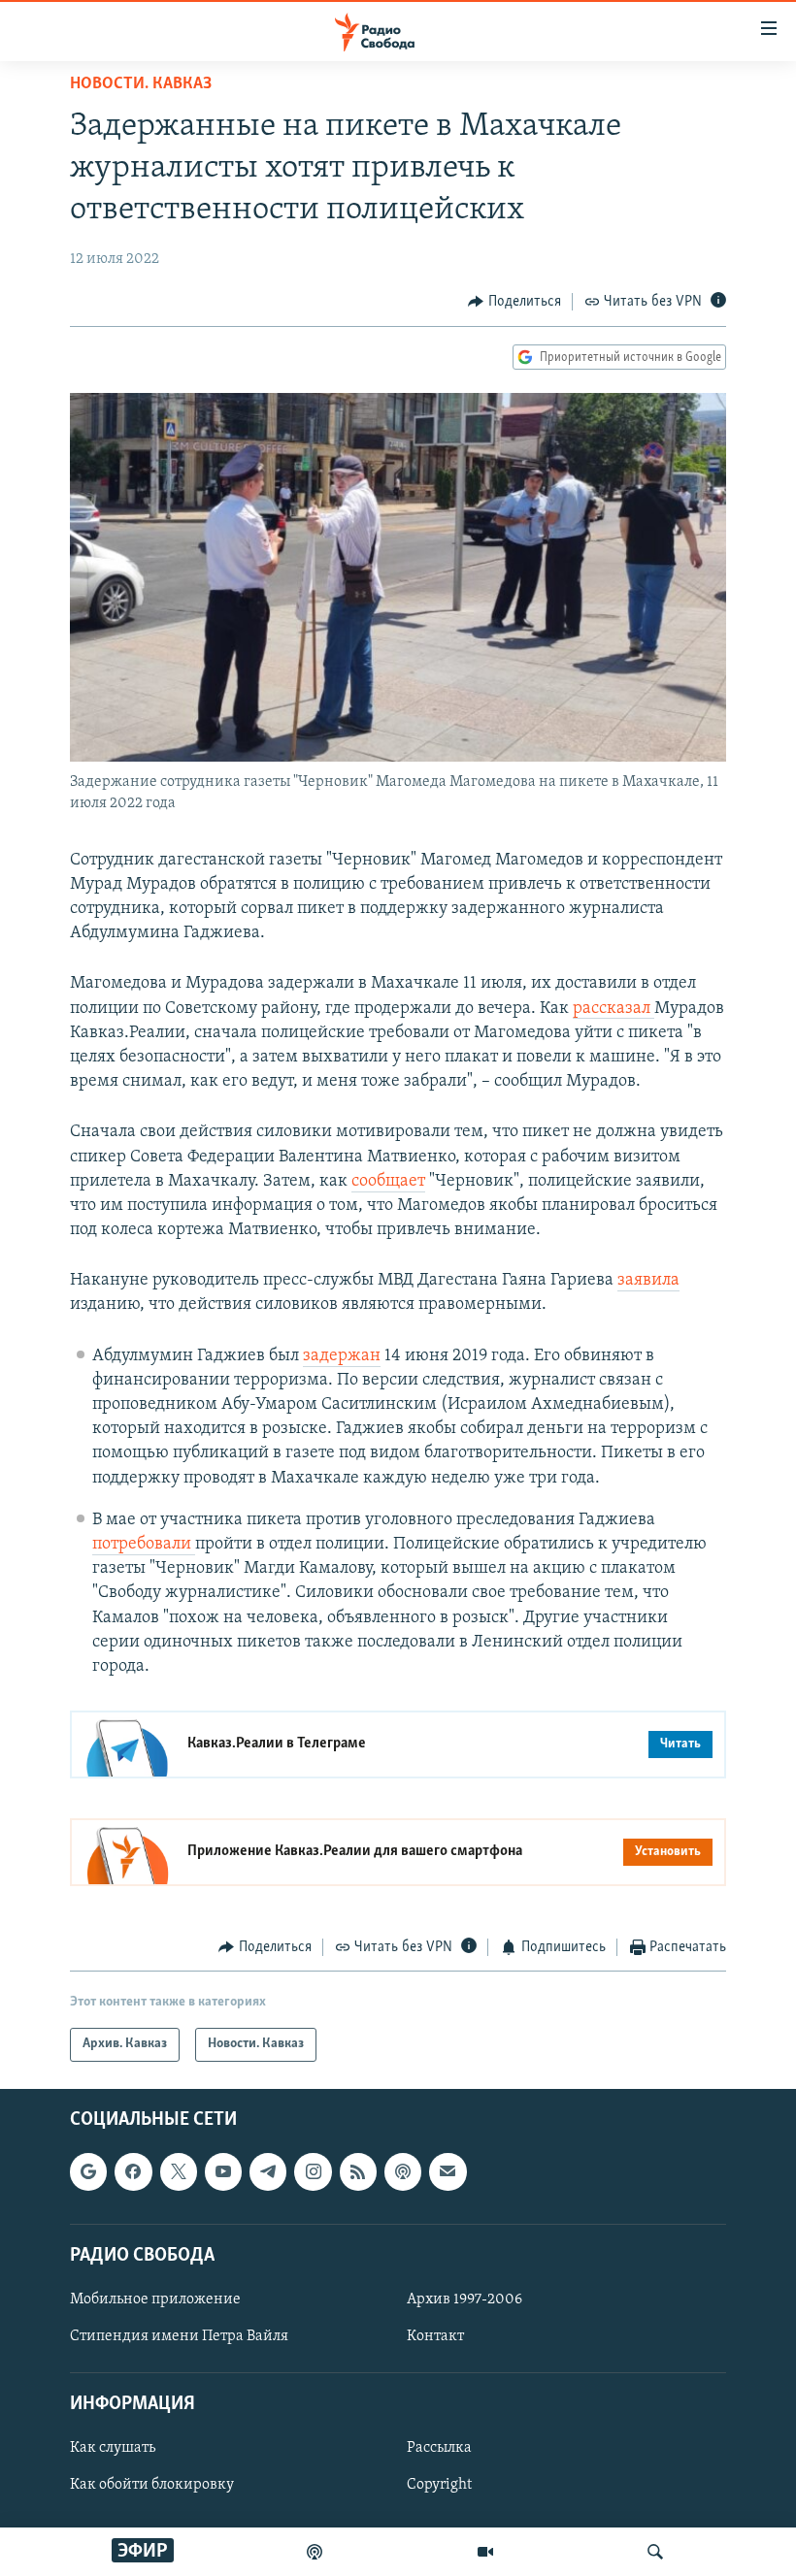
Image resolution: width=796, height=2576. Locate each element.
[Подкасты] (403, 2171)
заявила (648, 1281)
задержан (342, 1356)
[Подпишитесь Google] (88, 2171)
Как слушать (113, 2448)
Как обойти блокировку (152, 2485)
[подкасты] (315, 2552)
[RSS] (358, 2171)
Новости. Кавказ (141, 84)
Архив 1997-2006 (464, 2299)
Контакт (435, 2336)
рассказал (614, 1009)
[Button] (514, 302)
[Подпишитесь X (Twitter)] (179, 2171)
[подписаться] (448, 2171)
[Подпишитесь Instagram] (313, 2171)
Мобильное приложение (155, 2299)
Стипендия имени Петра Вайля (179, 2336)
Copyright (439, 2485)
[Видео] (485, 2552)
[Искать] (655, 2552)
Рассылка (439, 2448)
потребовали (144, 1545)
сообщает (388, 1182)
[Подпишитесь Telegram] (268, 2171)
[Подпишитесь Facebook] (133, 2171)
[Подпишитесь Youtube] (223, 2171)
